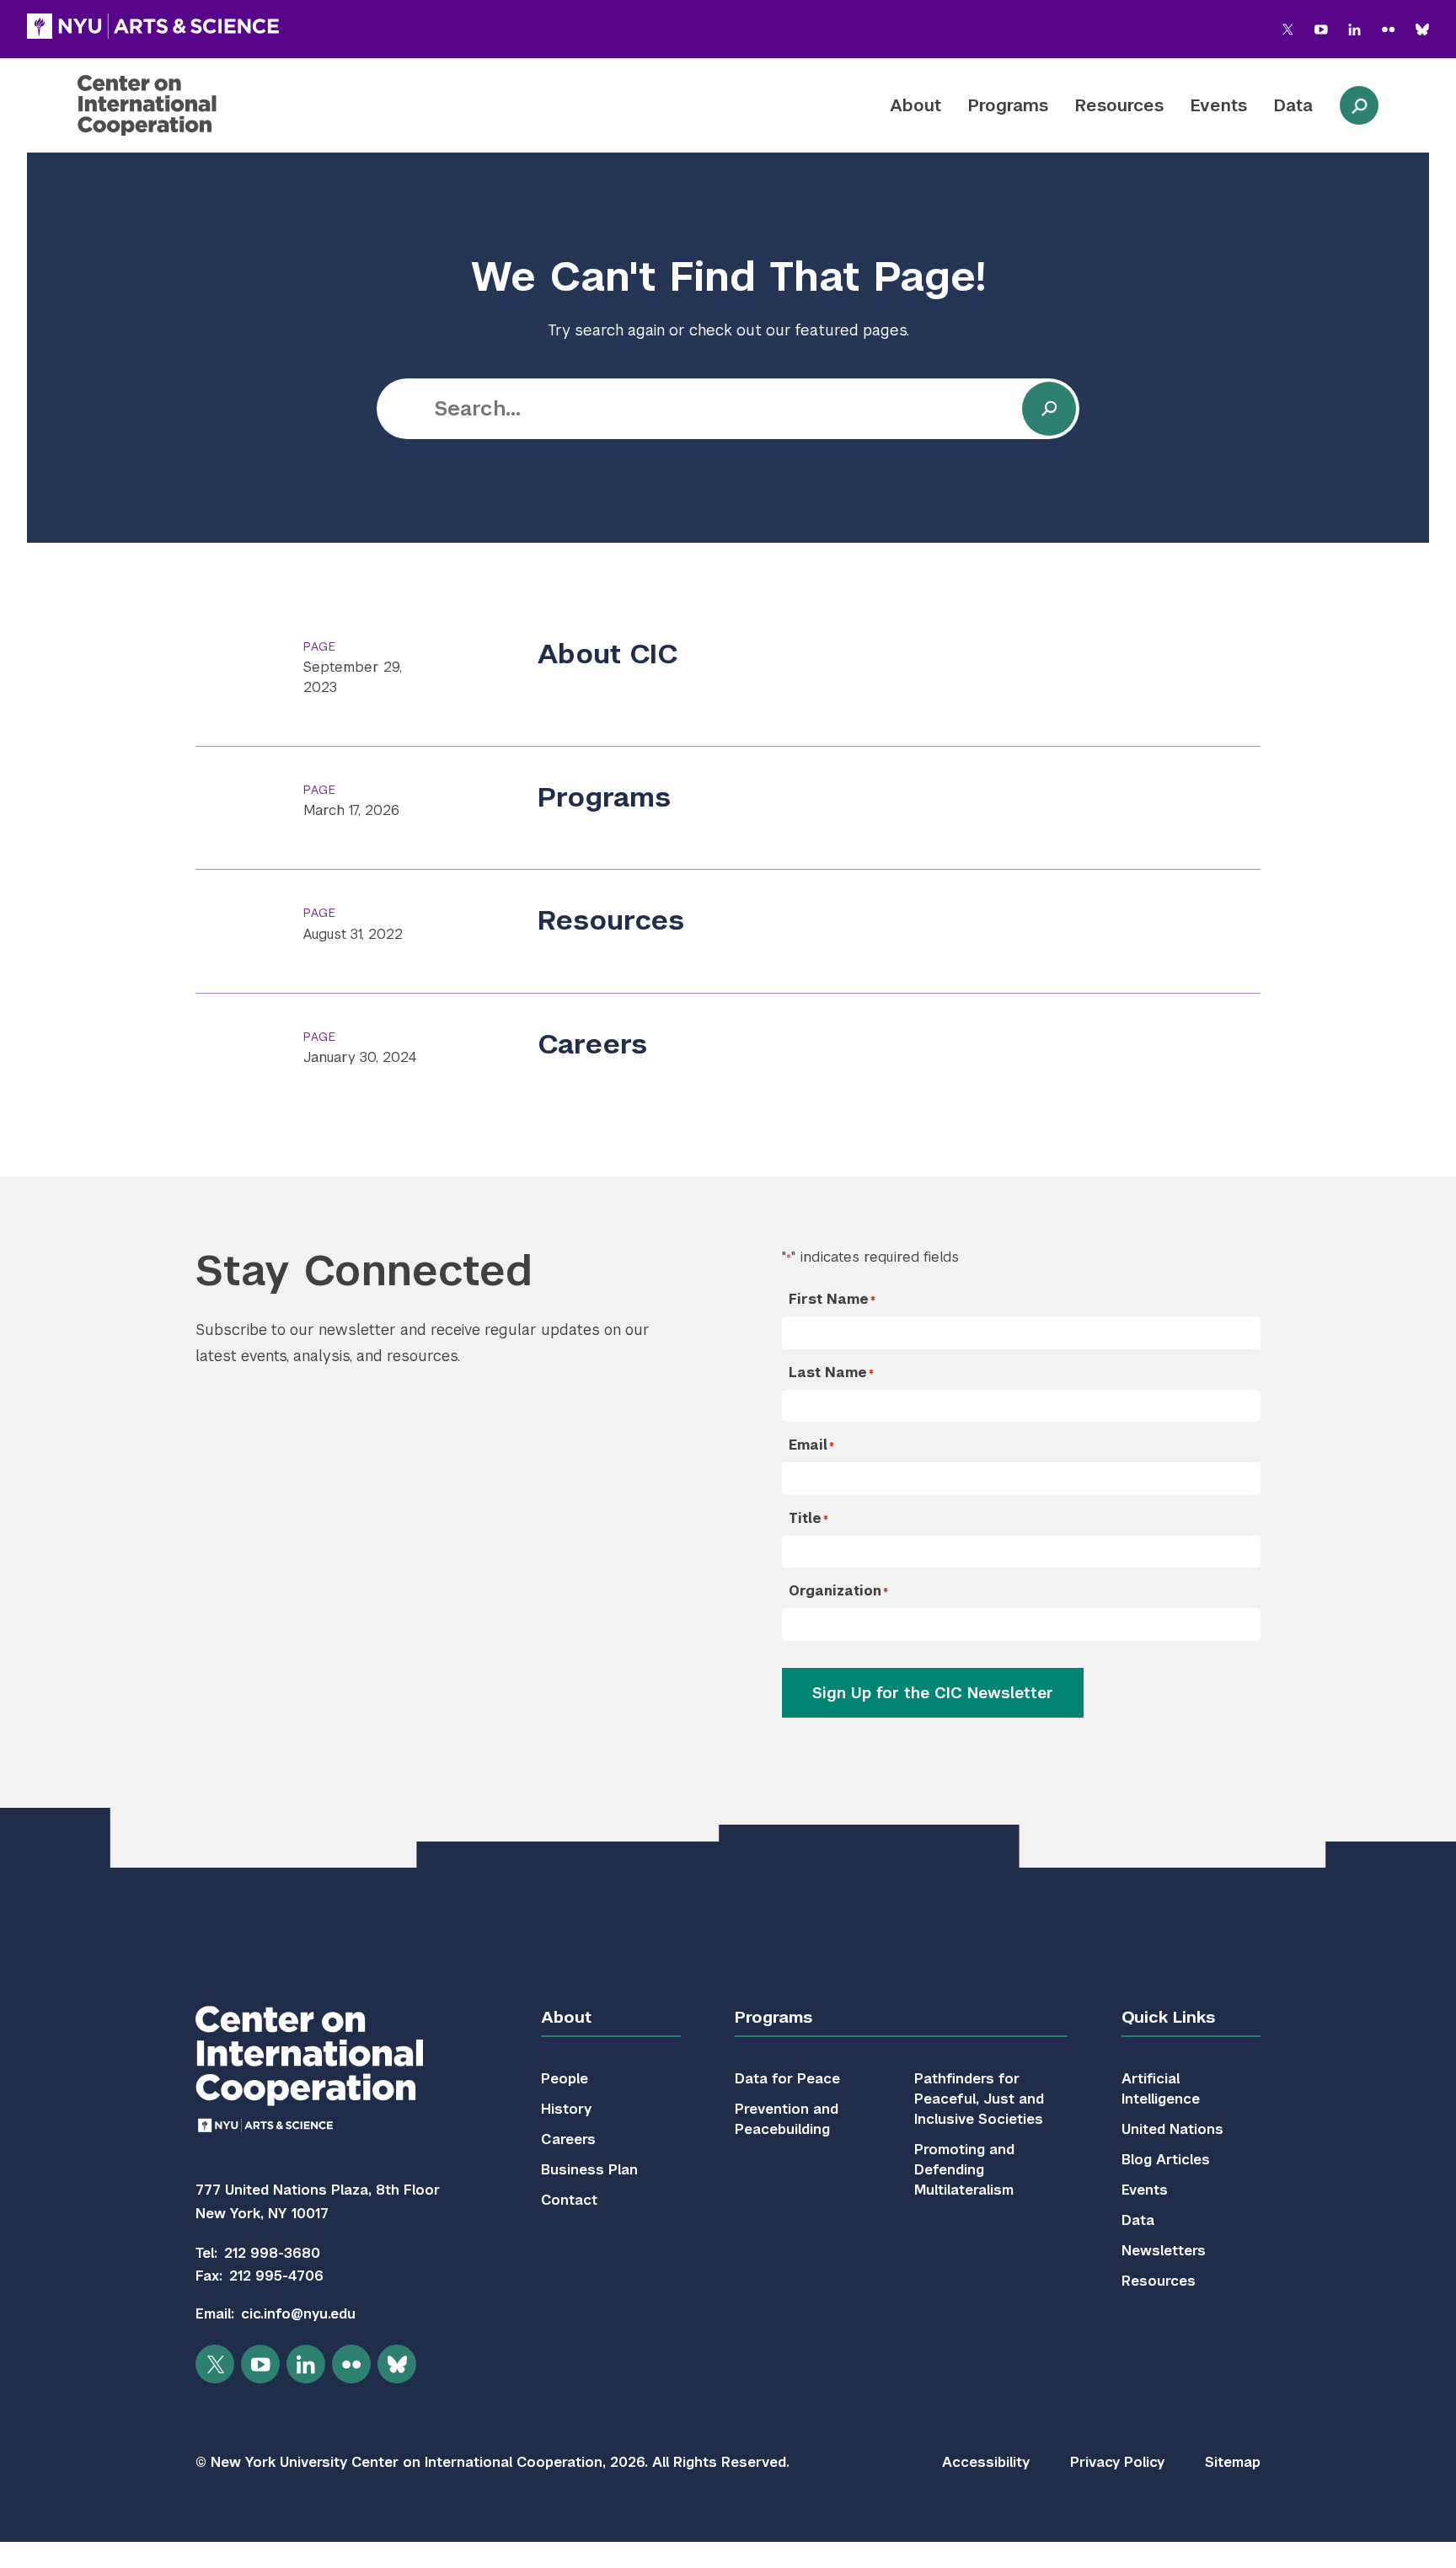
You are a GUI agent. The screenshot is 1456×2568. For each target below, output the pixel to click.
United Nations (1172, 2129)
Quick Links (1168, 2017)
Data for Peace (787, 2079)
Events (1219, 105)
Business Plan (589, 2170)
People (565, 2079)
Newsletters (1164, 2251)
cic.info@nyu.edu (298, 2314)
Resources (1119, 105)
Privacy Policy (1117, 2462)
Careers (592, 1044)
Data (1293, 105)
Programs (1008, 105)
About (915, 105)
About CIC (608, 654)
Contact (569, 2200)
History (566, 2109)
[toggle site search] (1359, 105)
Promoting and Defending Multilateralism (964, 2170)
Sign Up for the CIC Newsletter (933, 1693)
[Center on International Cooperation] (191, 105)
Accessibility (986, 2462)
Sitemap (1233, 2462)
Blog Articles (1166, 2160)
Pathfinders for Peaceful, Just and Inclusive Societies (979, 2099)
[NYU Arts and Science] (153, 26)
